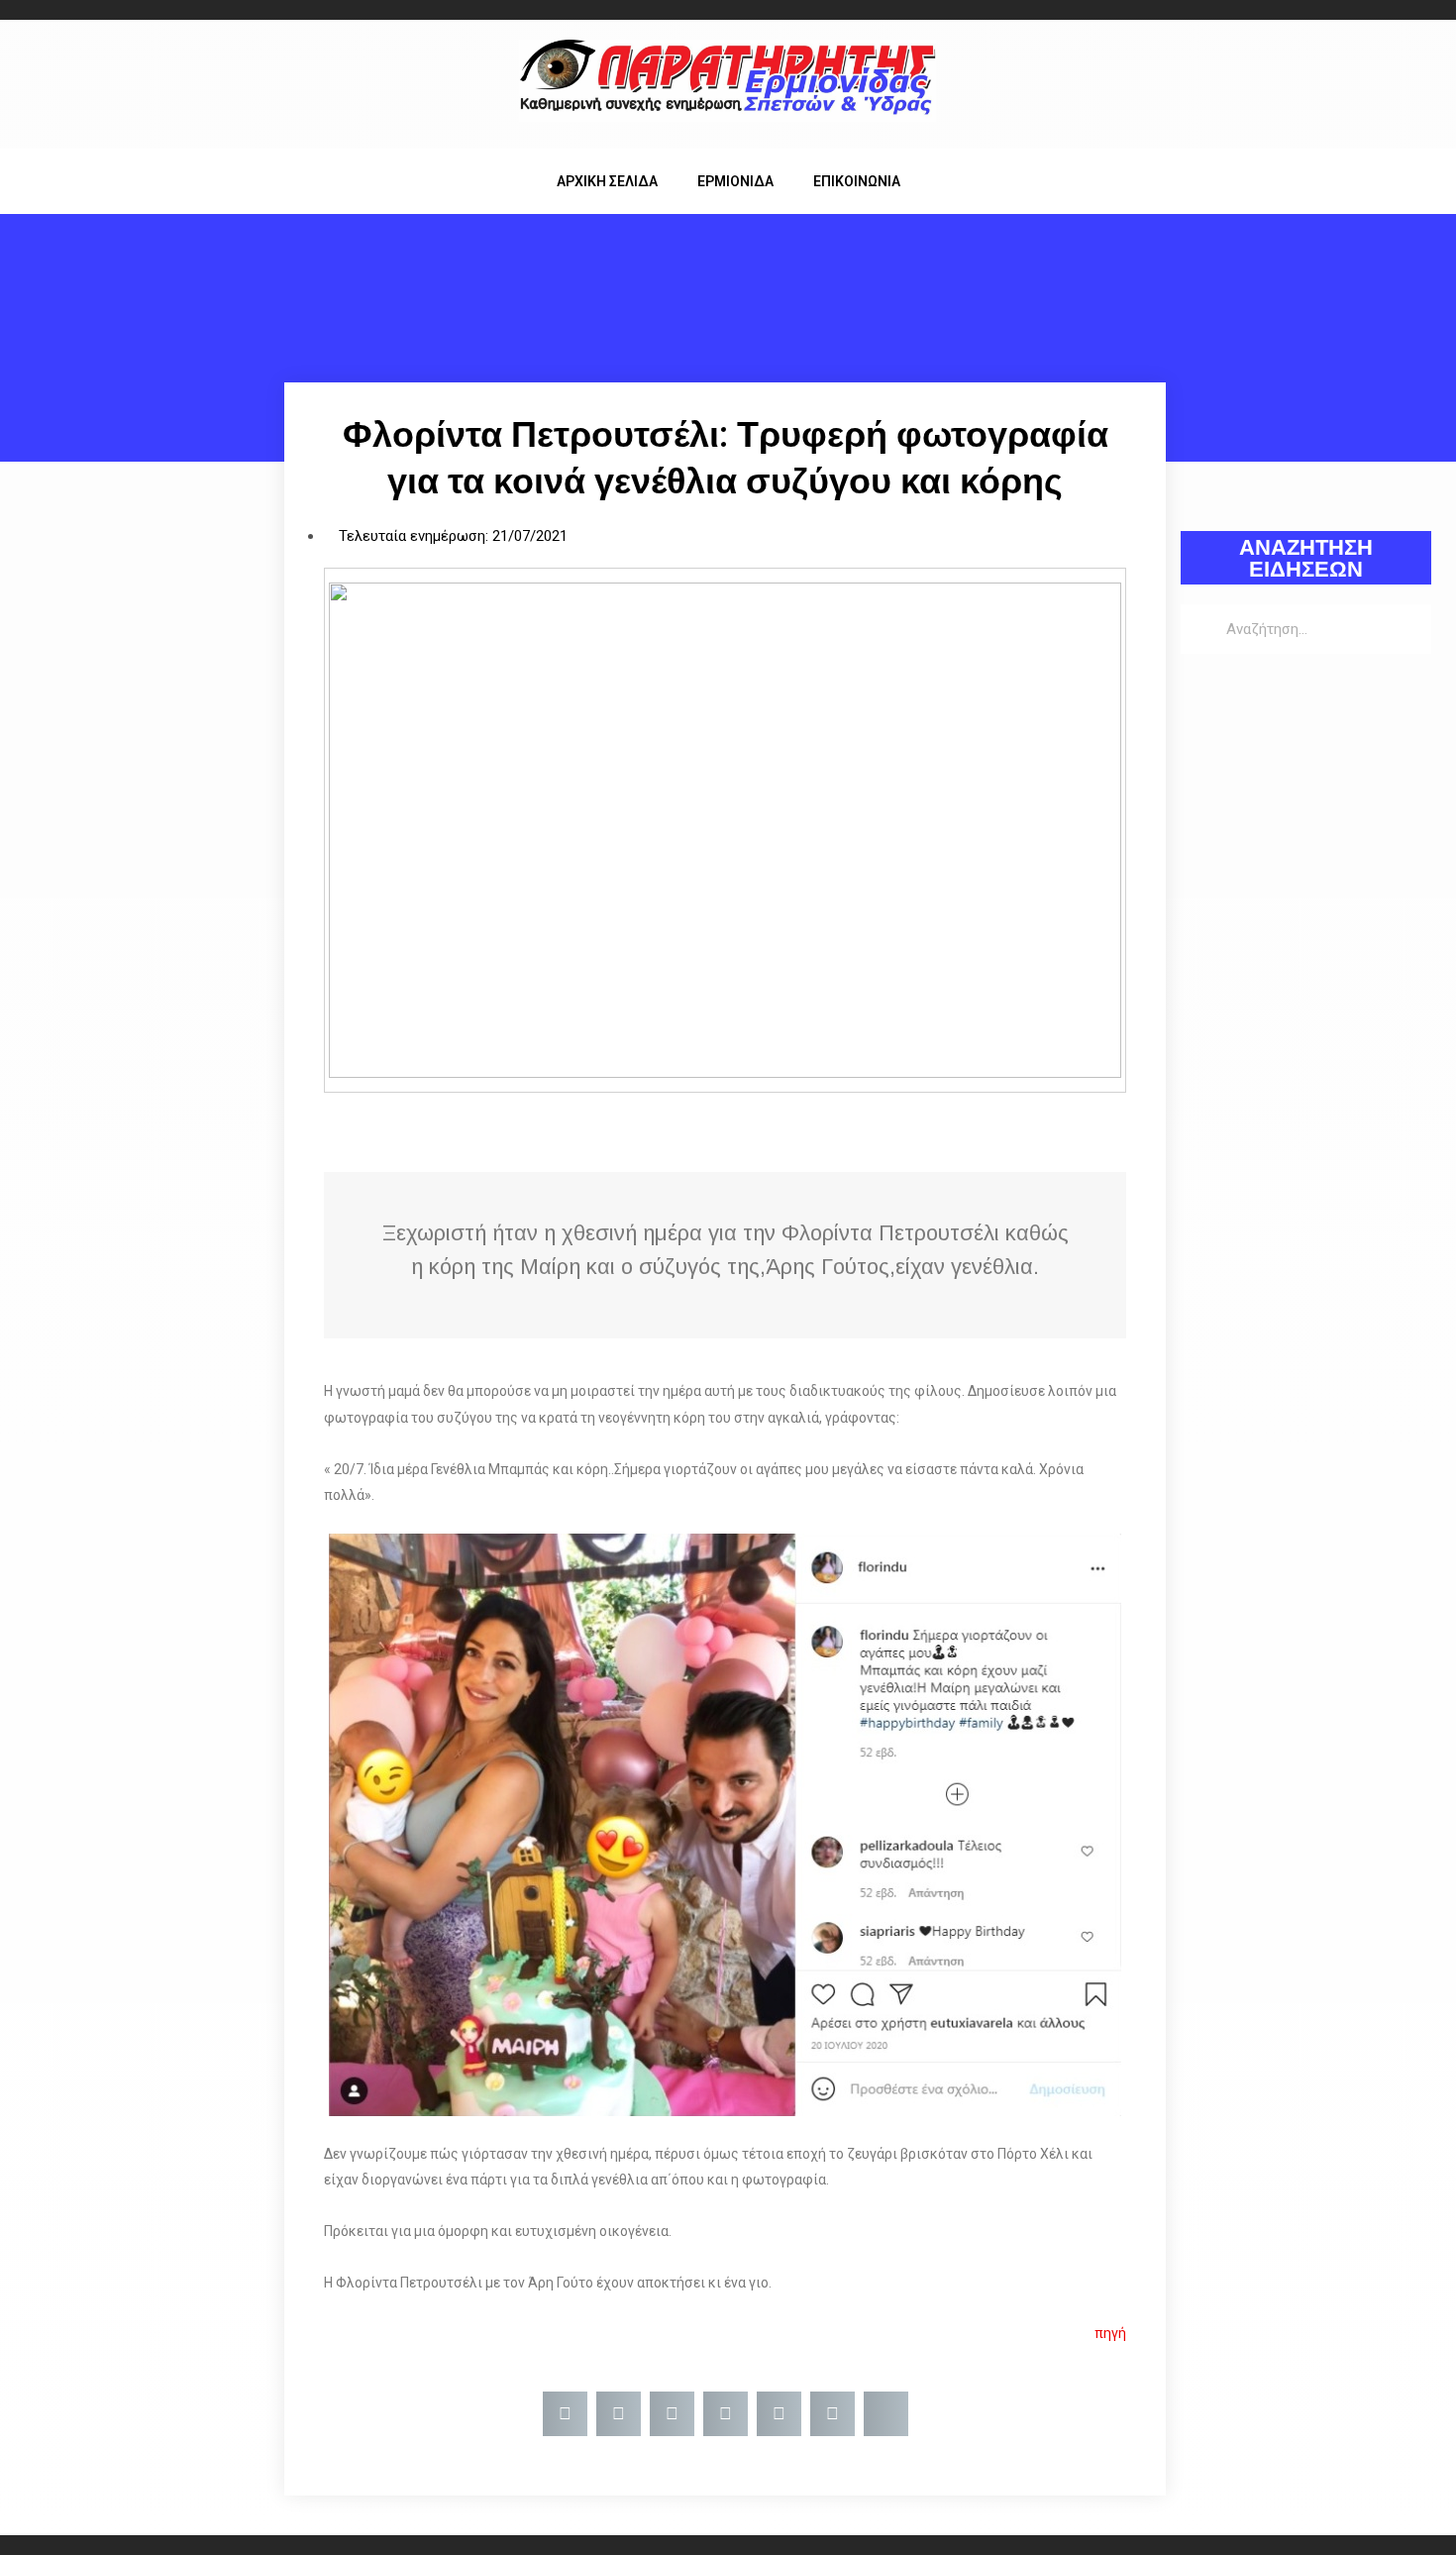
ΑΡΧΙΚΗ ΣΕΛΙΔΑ (607, 181)
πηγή (1110, 2333)
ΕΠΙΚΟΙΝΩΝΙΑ (857, 181)
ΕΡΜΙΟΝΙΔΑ (735, 181)
